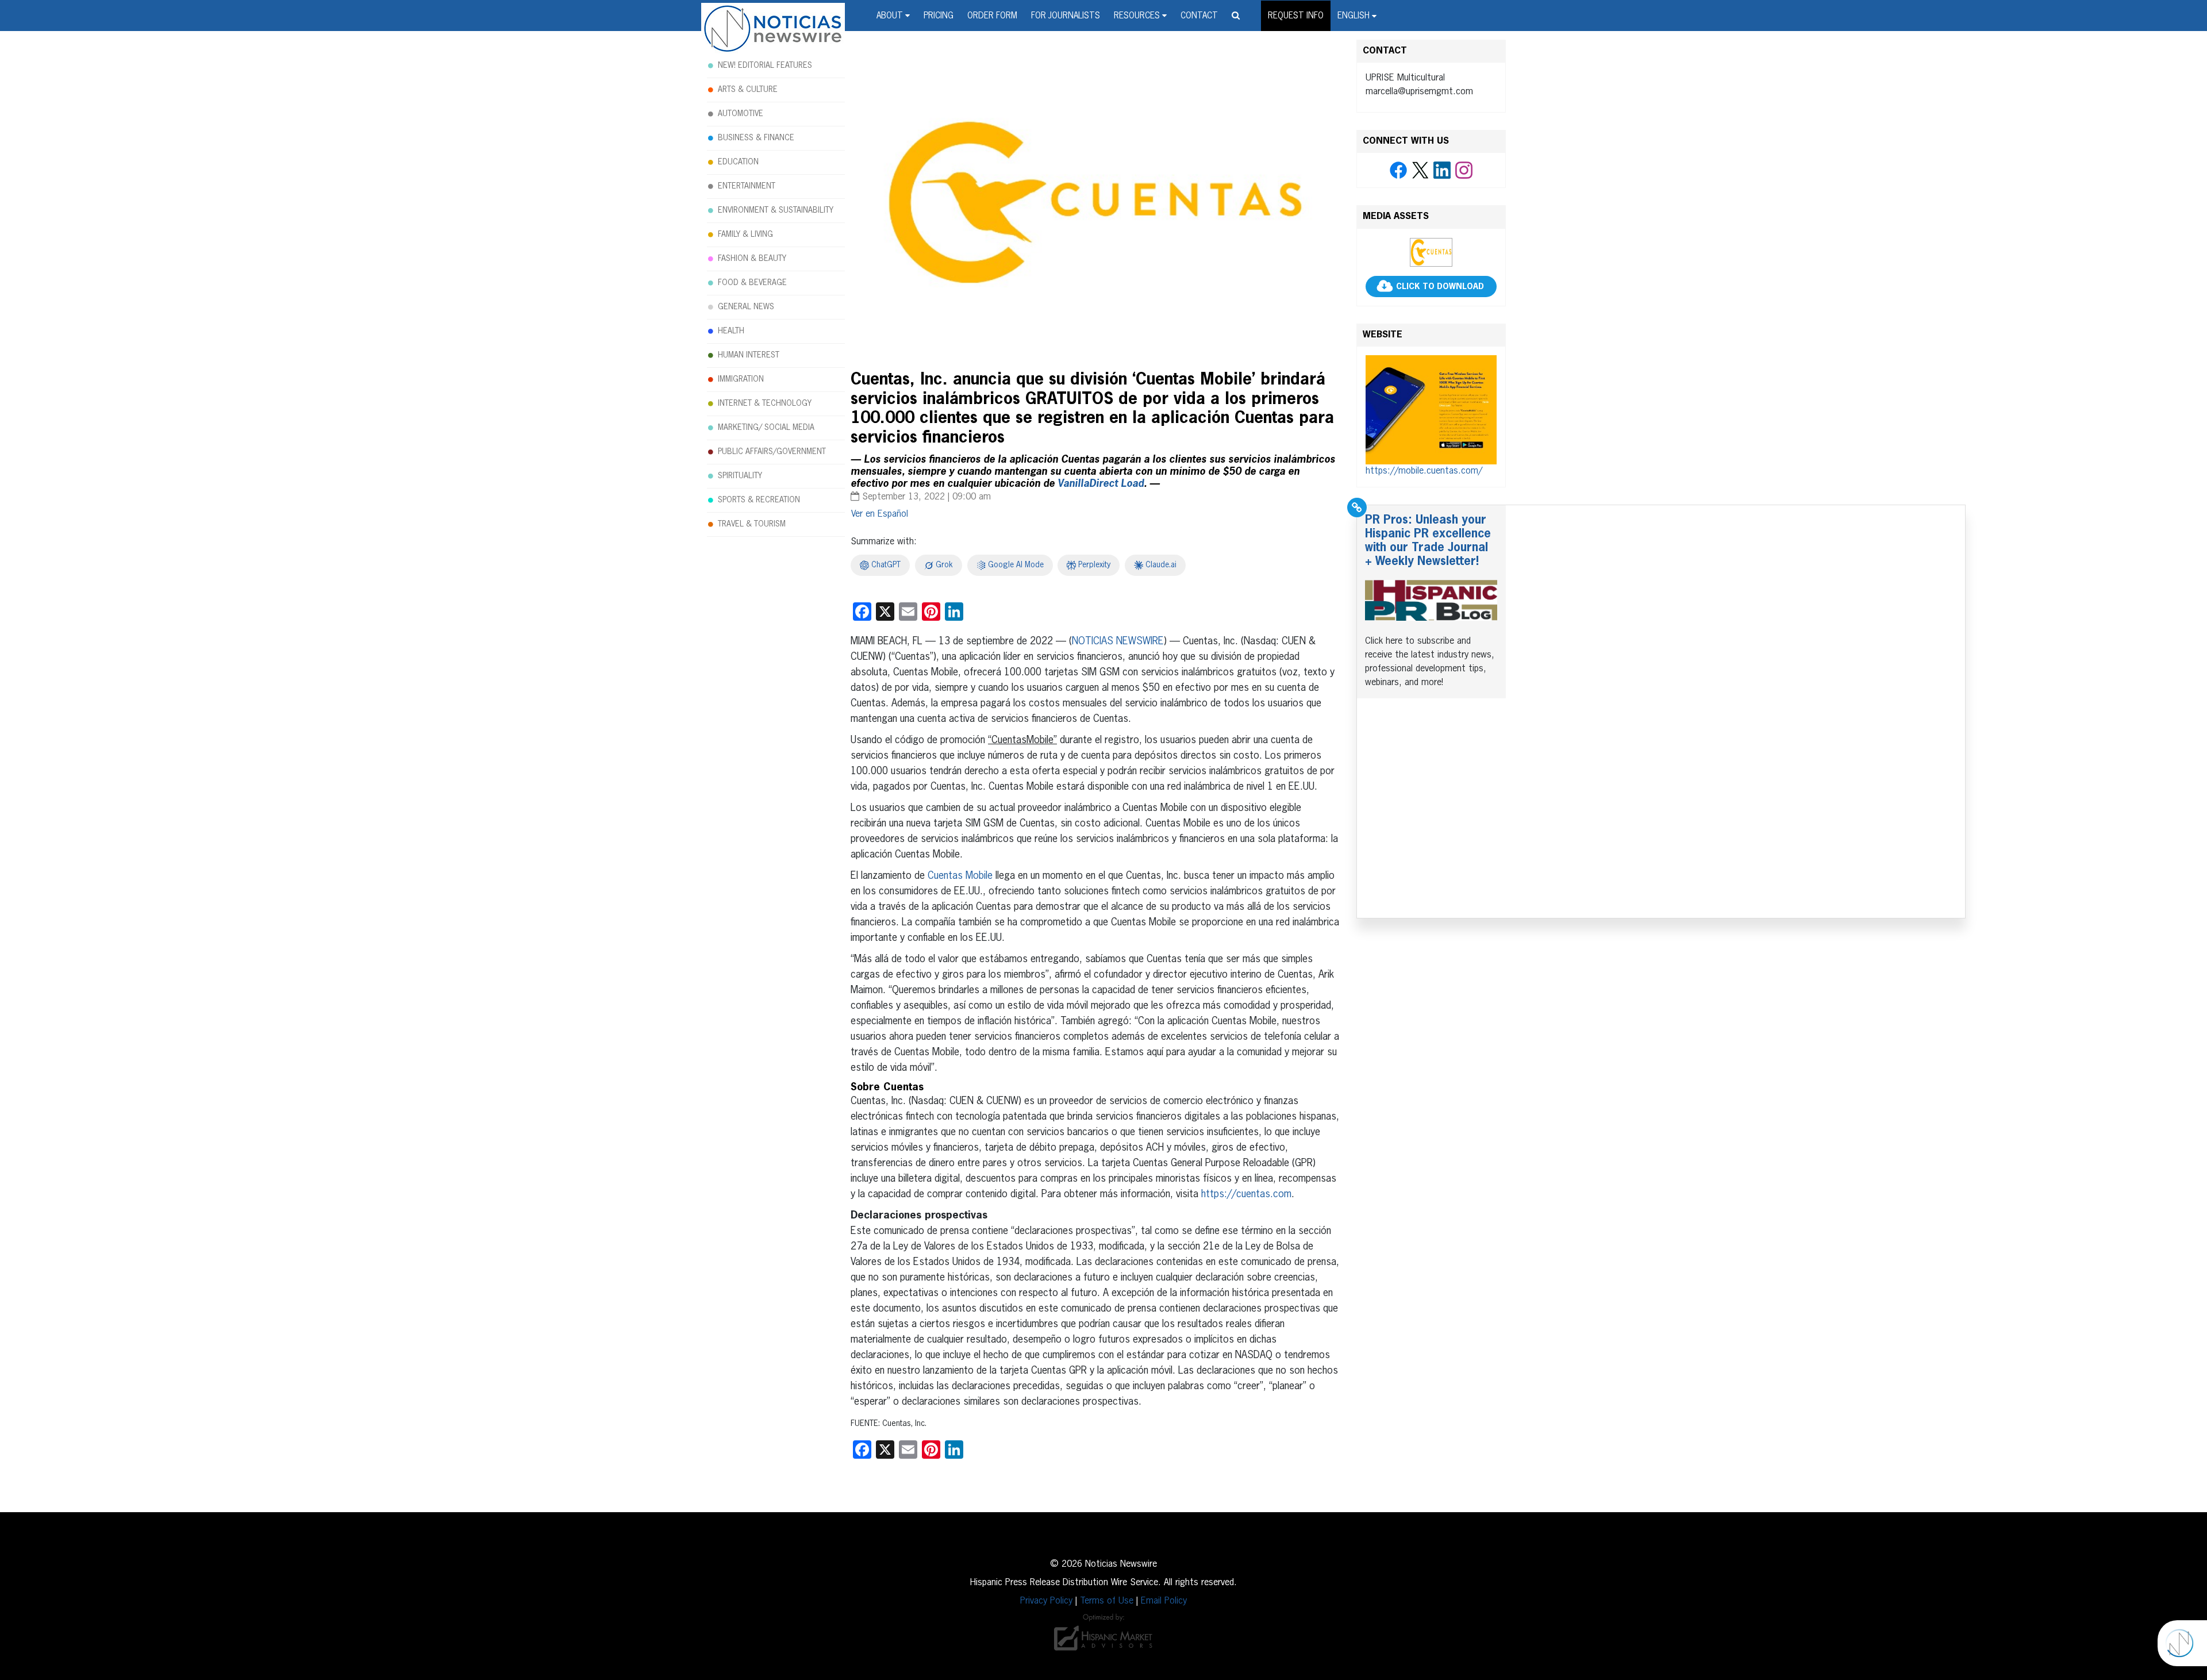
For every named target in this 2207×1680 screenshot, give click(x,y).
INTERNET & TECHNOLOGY (765, 403)
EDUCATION (738, 162)
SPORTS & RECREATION (759, 500)
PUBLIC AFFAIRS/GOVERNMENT (772, 452)
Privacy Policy (1046, 1601)
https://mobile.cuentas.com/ (1424, 471)
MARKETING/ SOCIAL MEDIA (766, 428)
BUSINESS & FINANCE (756, 138)
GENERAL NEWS (746, 307)
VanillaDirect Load (1101, 484)
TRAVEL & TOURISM (752, 524)
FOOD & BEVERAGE (752, 283)
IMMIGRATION (741, 379)
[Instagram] (1464, 171)
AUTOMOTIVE (741, 114)
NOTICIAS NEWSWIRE (1118, 641)
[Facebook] (1398, 171)
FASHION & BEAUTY (752, 259)
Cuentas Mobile (960, 876)
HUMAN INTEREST (749, 355)
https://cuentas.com (1246, 1194)
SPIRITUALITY (740, 476)
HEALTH (731, 331)
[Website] (1431, 410)
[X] (1420, 171)
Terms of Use (1107, 1601)
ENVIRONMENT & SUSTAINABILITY (776, 210)
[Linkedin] (1442, 171)
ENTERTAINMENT (747, 186)
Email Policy (1164, 1601)
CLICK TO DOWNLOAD (1440, 287)
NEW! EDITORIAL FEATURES (765, 66)
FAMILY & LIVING (745, 234)
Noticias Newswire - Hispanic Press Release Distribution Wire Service (773, 29)
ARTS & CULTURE (748, 90)
